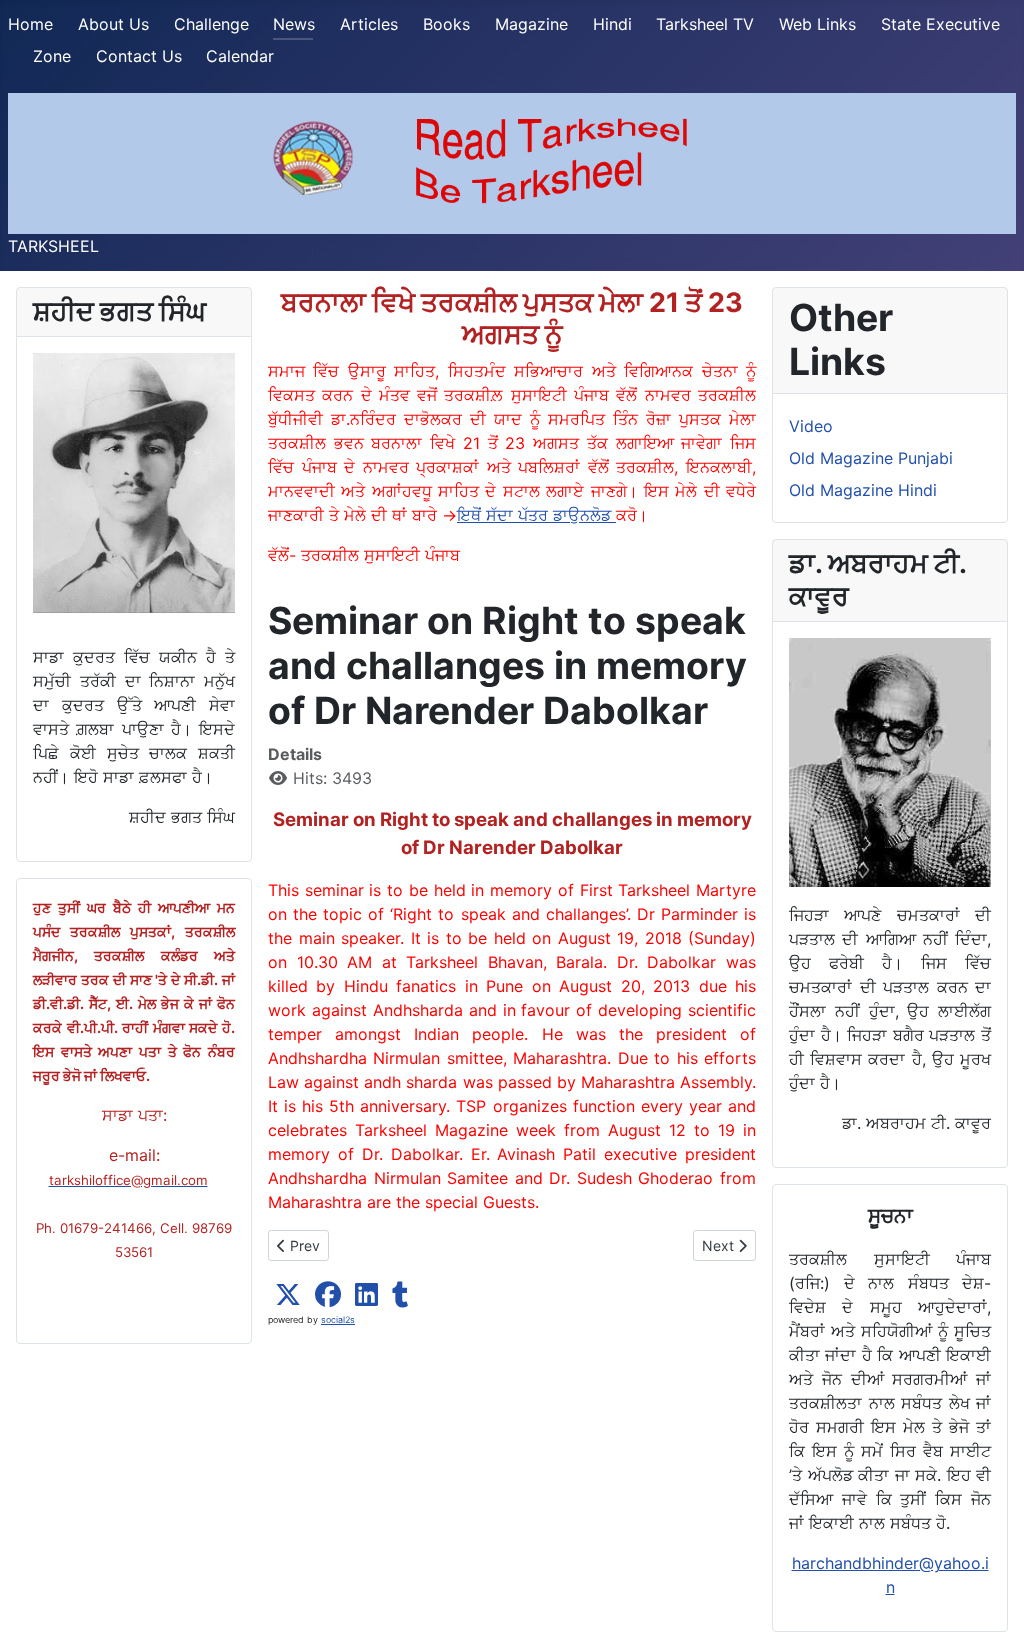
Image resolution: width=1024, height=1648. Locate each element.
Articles (369, 24)
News (294, 24)
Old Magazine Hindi (863, 490)
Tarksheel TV (705, 24)
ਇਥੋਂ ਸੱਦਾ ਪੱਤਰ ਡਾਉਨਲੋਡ (536, 515)
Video (811, 426)
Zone (52, 56)
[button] (288, 1295)
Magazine (531, 24)
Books (446, 24)
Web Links (817, 24)
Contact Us (139, 56)
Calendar (240, 56)
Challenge (211, 24)
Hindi (612, 24)
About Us (113, 24)
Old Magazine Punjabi (871, 458)
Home (30, 24)
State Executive (940, 24)
